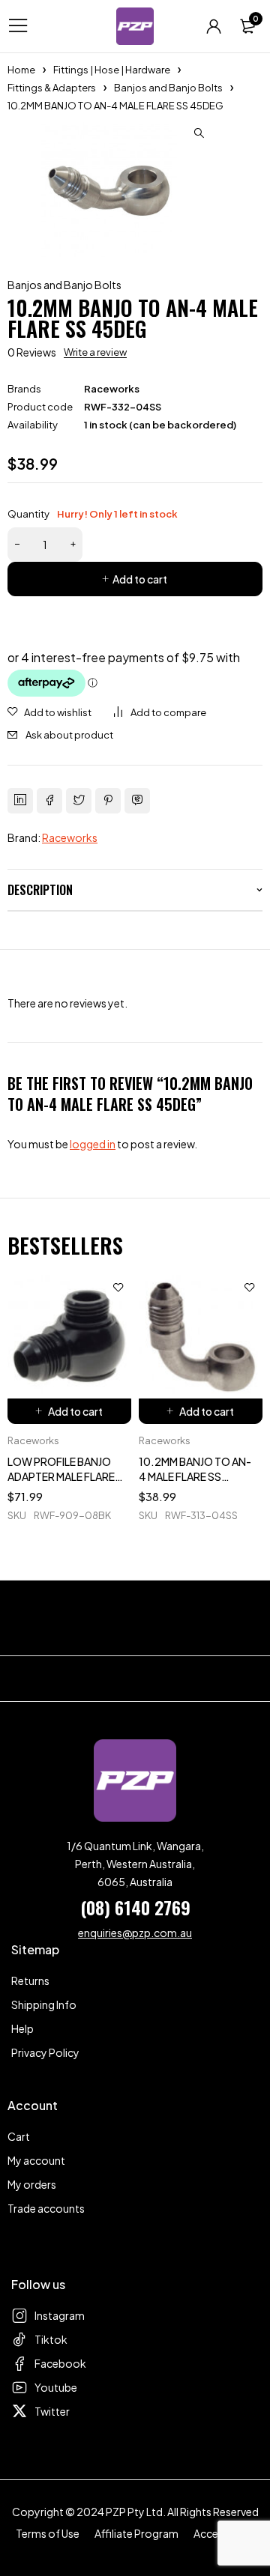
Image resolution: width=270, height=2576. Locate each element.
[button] (199, 133)
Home (21, 70)
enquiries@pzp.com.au (135, 1933)
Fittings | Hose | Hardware (112, 70)
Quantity (93, 514)
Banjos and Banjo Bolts (168, 88)
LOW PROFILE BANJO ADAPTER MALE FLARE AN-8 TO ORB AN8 (61, 1476)
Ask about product (69, 735)
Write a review (95, 352)
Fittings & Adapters (52, 88)
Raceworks (112, 389)
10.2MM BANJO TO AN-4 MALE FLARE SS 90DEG (195, 1476)
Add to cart (140, 579)
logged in (93, 1144)
